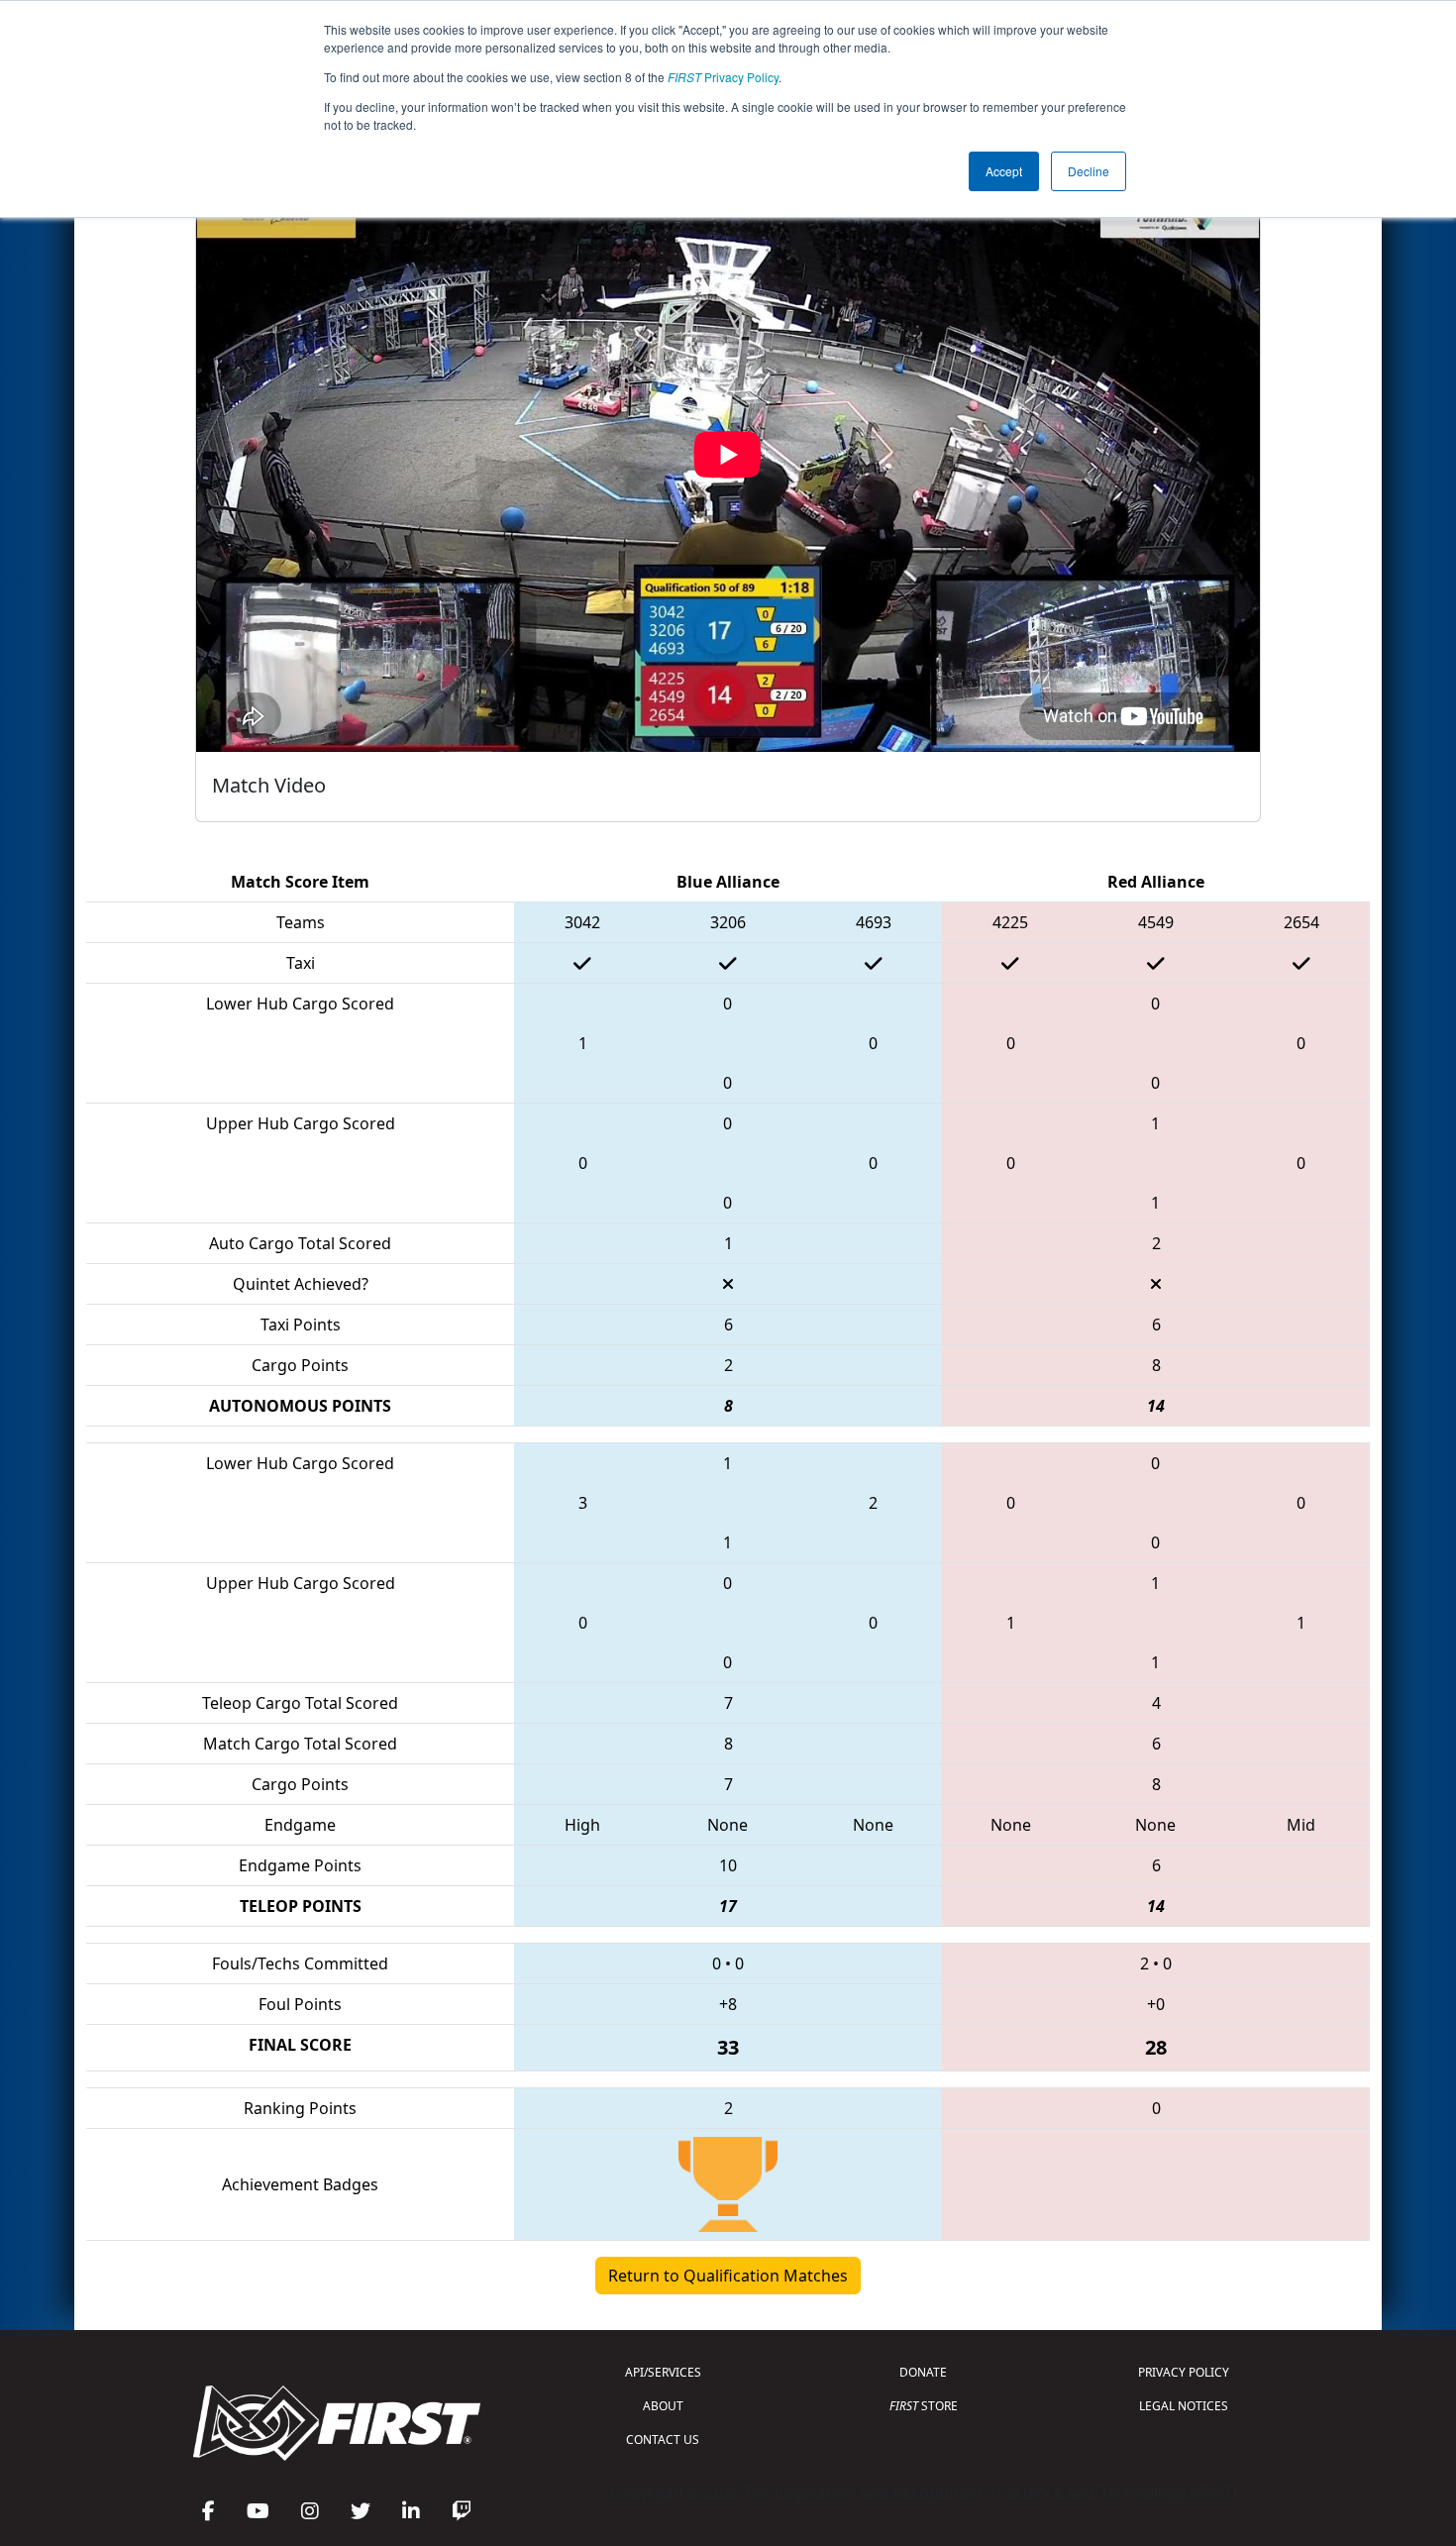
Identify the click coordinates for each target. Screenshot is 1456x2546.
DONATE (923, 2372)
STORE (924, 2406)
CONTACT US (663, 2440)
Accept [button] (1004, 171)
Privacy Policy (723, 77)
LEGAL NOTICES (1184, 2406)
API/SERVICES (663, 2372)
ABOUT (663, 2406)
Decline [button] (1089, 171)
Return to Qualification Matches (728, 2276)
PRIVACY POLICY (1184, 2372)
